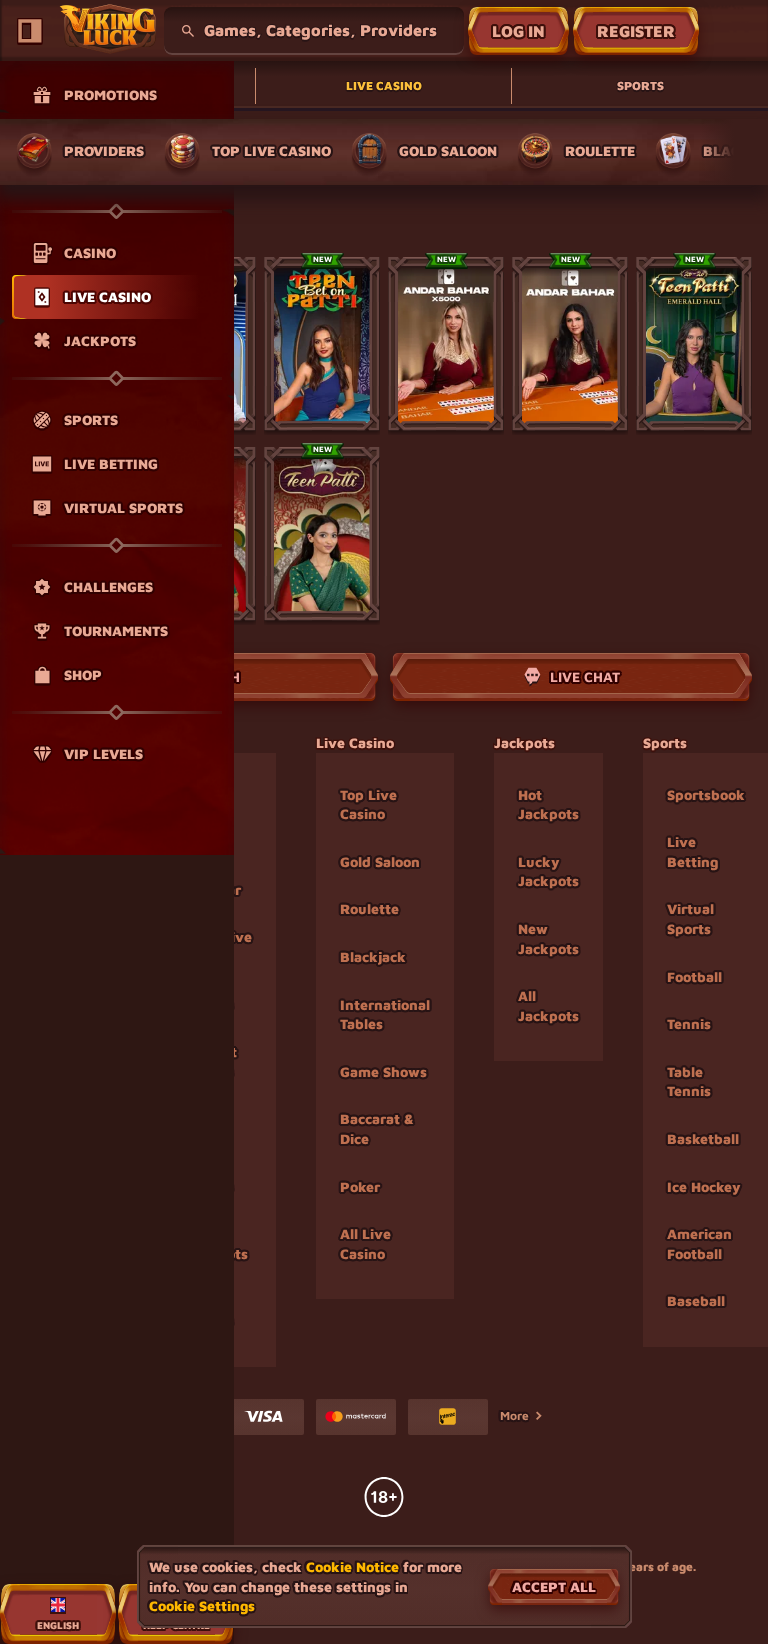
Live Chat (585, 676)
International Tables (385, 1014)
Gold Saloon (380, 861)
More (514, 1415)
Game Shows (383, 1071)
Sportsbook (706, 794)
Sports (640, 85)
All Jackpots (548, 1005)
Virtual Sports (690, 918)
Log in (518, 31)
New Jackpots (548, 938)
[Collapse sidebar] (30, 31)
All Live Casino (365, 1243)
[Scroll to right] (734, 152)
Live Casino (384, 85)
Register (636, 31)
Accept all (554, 1586)
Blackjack (373, 956)
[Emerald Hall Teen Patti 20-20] (694, 344)
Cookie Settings (202, 1606)
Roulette (369, 908)
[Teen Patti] (322, 534)
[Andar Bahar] (570, 344)
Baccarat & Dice (377, 1128)
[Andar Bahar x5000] (446, 344)
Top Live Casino (368, 804)
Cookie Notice (352, 1566)
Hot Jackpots (548, 804)
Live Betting (692, 851)
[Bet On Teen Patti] (322, 344)
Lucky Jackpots (548, 871)
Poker (360, 1186)
